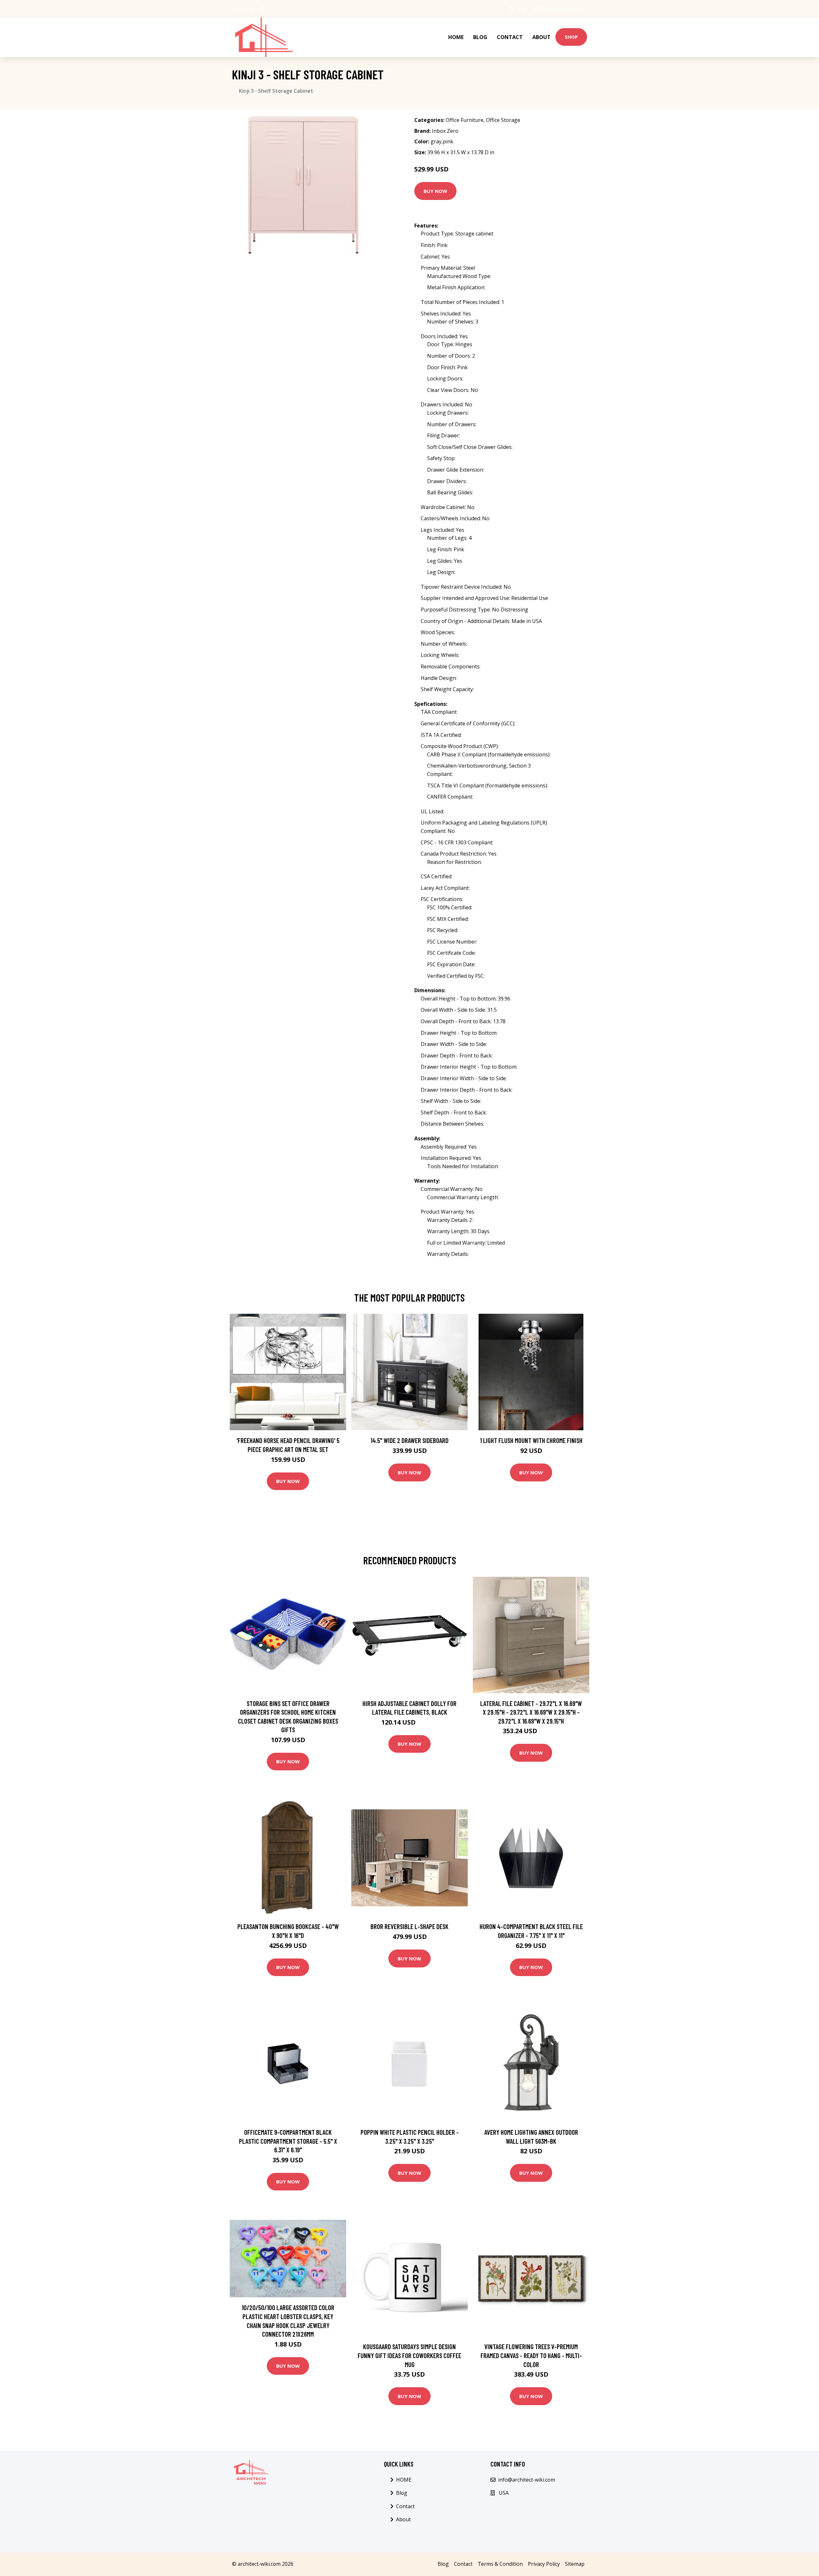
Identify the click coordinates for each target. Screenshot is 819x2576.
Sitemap (575, 2564)
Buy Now (435, 191)
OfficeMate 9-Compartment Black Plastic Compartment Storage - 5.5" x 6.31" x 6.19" (288, 2141)
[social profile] (263, 9)
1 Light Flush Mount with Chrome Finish (531, 1440)
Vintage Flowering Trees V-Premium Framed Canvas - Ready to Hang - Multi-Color (531, 2355)
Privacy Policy (544, 2564)
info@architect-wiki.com (557, 8)
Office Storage (503, 120)
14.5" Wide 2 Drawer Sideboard (409, 1440)
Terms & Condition (500, 2564)
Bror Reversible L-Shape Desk (409, 1926)
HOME (456, 37)
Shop (571, 37)
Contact (510, 37)
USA (522, 8)
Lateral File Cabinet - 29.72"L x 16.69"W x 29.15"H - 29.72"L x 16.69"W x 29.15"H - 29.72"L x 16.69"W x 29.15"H (531, 1712)
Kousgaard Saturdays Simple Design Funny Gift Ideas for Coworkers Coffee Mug (409, 2355)
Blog (480, 37)
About (541, 37)
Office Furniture (465, 120)
